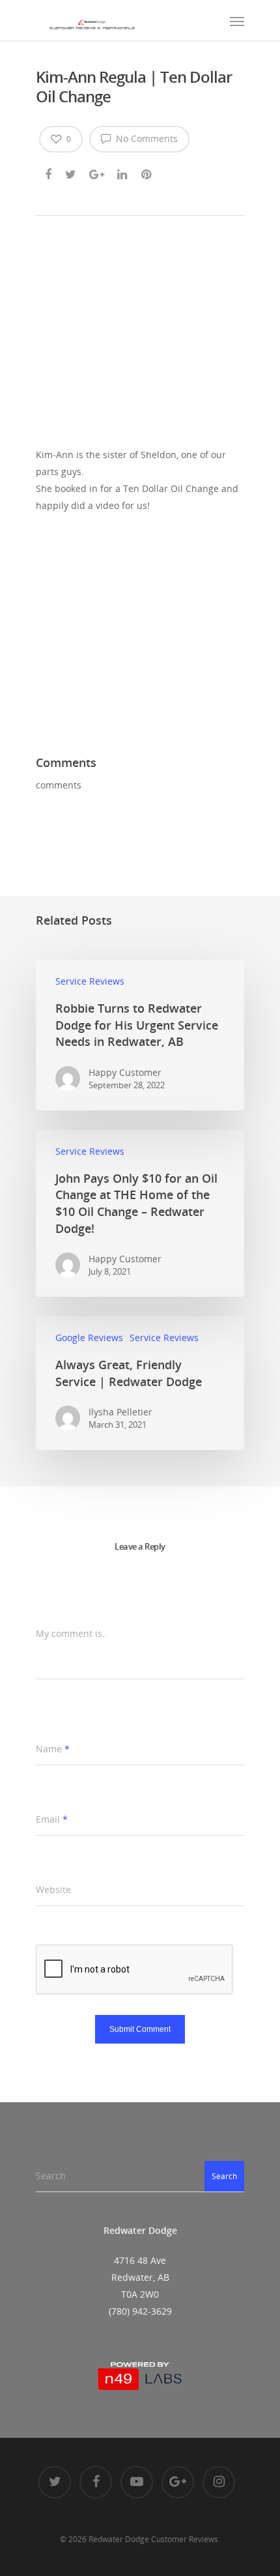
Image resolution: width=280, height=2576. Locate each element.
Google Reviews (89, 1338)
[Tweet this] (71, 172)
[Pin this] (147, 172)
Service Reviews (90, 981)
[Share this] (49, 172)
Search (224, 2176)
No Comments (146, 138)
